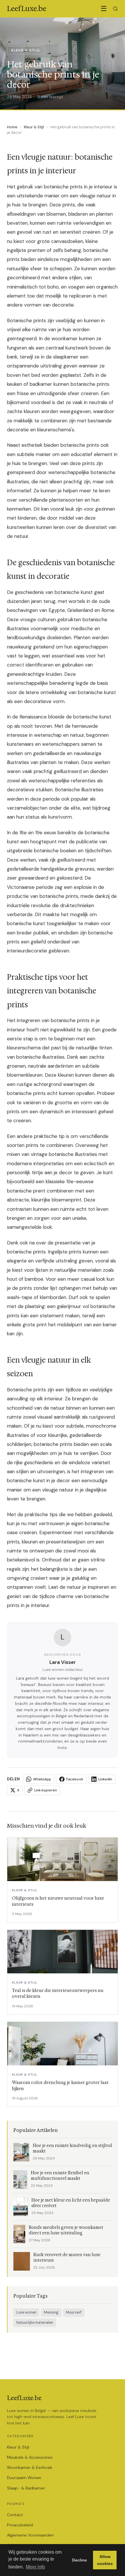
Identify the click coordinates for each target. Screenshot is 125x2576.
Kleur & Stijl (34, 127)
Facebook (75, 1779)
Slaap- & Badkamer (26, 2488)
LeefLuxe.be (24, 2398)
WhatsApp (42, 1779)
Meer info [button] (35, 2567)
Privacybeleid (20, 2525)
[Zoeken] (115, 9)
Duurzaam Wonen (24, 2478)
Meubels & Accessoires (30, 2457)
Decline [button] (80, 2560)
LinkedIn (105, 1779)
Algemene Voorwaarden (30, 2535)
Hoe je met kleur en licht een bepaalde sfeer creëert (71, 2203)
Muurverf (74, 2312)
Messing (51, 2312)
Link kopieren (46, 1790)
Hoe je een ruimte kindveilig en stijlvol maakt (73, 2148)
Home (12, 127)
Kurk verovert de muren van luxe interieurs (67, 2258)
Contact (15, 2515)
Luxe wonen (26, 2312)
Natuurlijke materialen (35, 2323)
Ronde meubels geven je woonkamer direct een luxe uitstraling (66, 2230)
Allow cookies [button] (105, 2560)
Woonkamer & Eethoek (30, 2467)
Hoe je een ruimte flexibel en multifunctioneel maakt (60, 2176)
